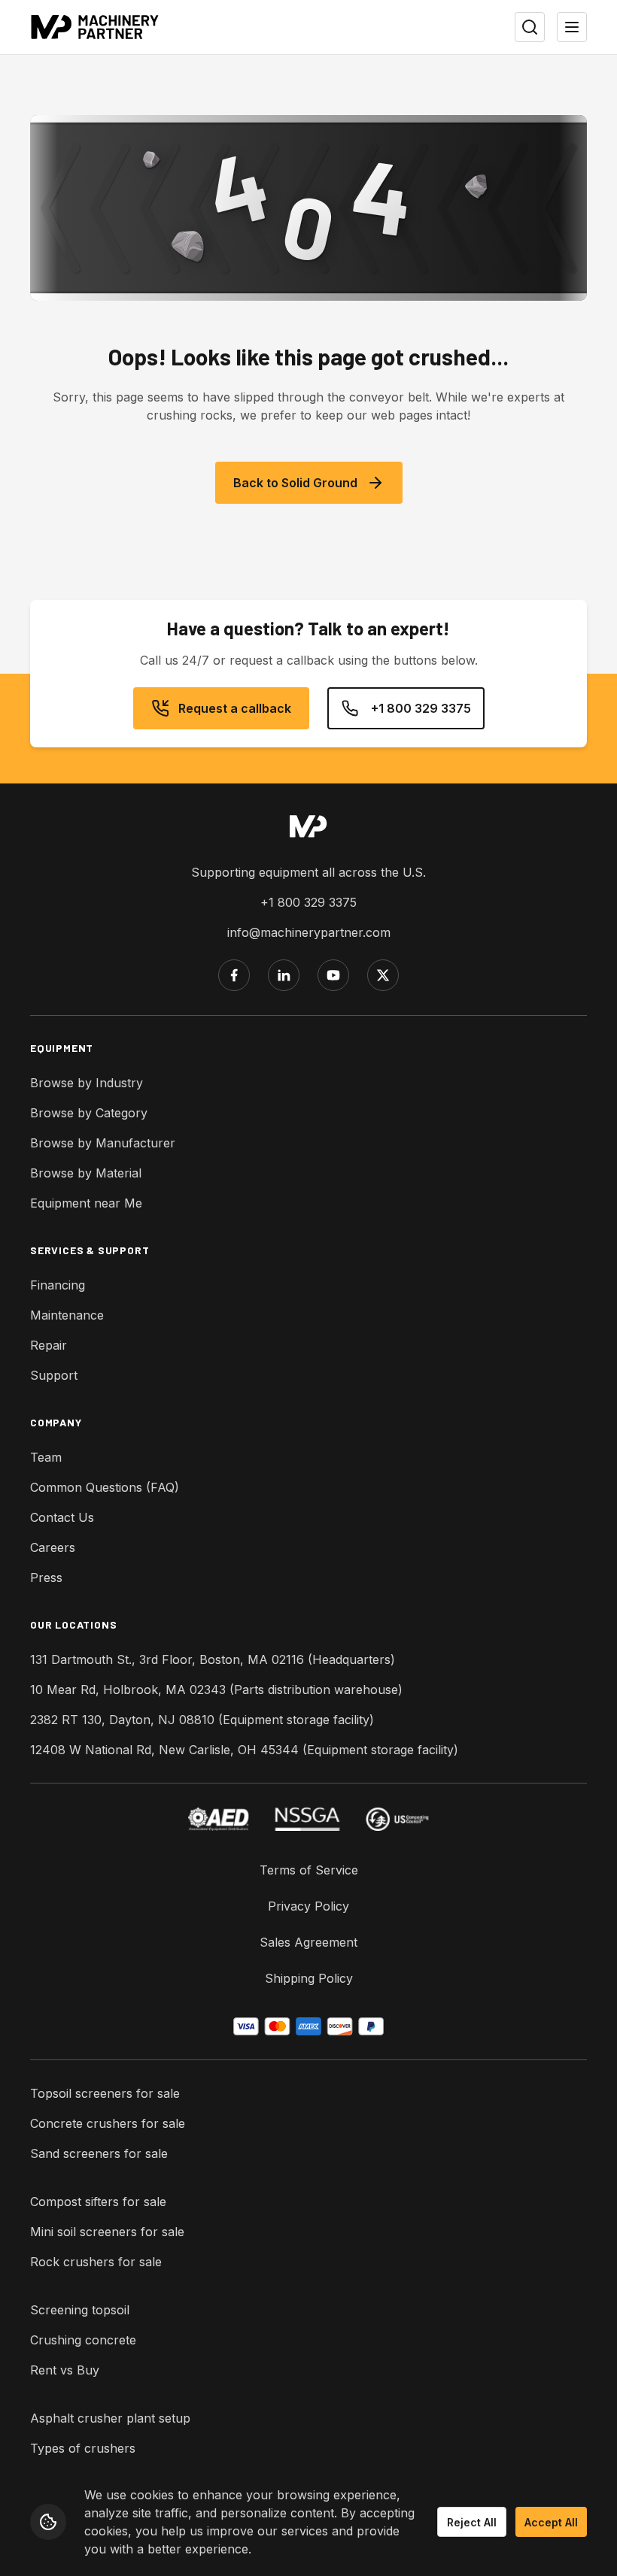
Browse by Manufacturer (103, 1143)
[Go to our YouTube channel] (333, 975)
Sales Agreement (308, 1942)
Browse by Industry (87, 1083)
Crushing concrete (83, 2340)
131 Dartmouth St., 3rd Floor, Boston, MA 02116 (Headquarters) (213, 1659)
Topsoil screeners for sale (105, 2093)
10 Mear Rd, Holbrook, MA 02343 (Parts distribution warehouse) (216, 1690)
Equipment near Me (86, 1203)
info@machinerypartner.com (309, 932)
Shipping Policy (309, 1978)
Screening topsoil (80, 2310)
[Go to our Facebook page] (234, 975)
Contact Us (62, 1517)
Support (54, 1375)
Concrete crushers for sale (108, 2123)
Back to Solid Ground (295, 483)
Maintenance (67, 1315)
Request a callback (235, 708)
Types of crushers (83, 2448)
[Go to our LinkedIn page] (284, 975)
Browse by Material (86, 1173)
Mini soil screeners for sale (107, 2232)
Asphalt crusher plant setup (110, 2418)
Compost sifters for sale (98, 2202)
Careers (53, 1547)
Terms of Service (309, 1870)
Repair (49, 1345)
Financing (58, 1285)
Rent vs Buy (65, 2370)
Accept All (551, 2522)
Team (46, 1457)
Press (46, 1577)
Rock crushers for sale (96, 2262)
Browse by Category (89, 1113)
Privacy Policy (308, 1906)
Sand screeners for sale (99, 2153)
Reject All (472, 2522)
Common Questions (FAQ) (105, 1487)
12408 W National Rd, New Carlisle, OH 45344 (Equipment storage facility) (244, 1750)
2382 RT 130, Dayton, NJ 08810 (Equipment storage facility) (202, 1720)
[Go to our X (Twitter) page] (383, 975)
